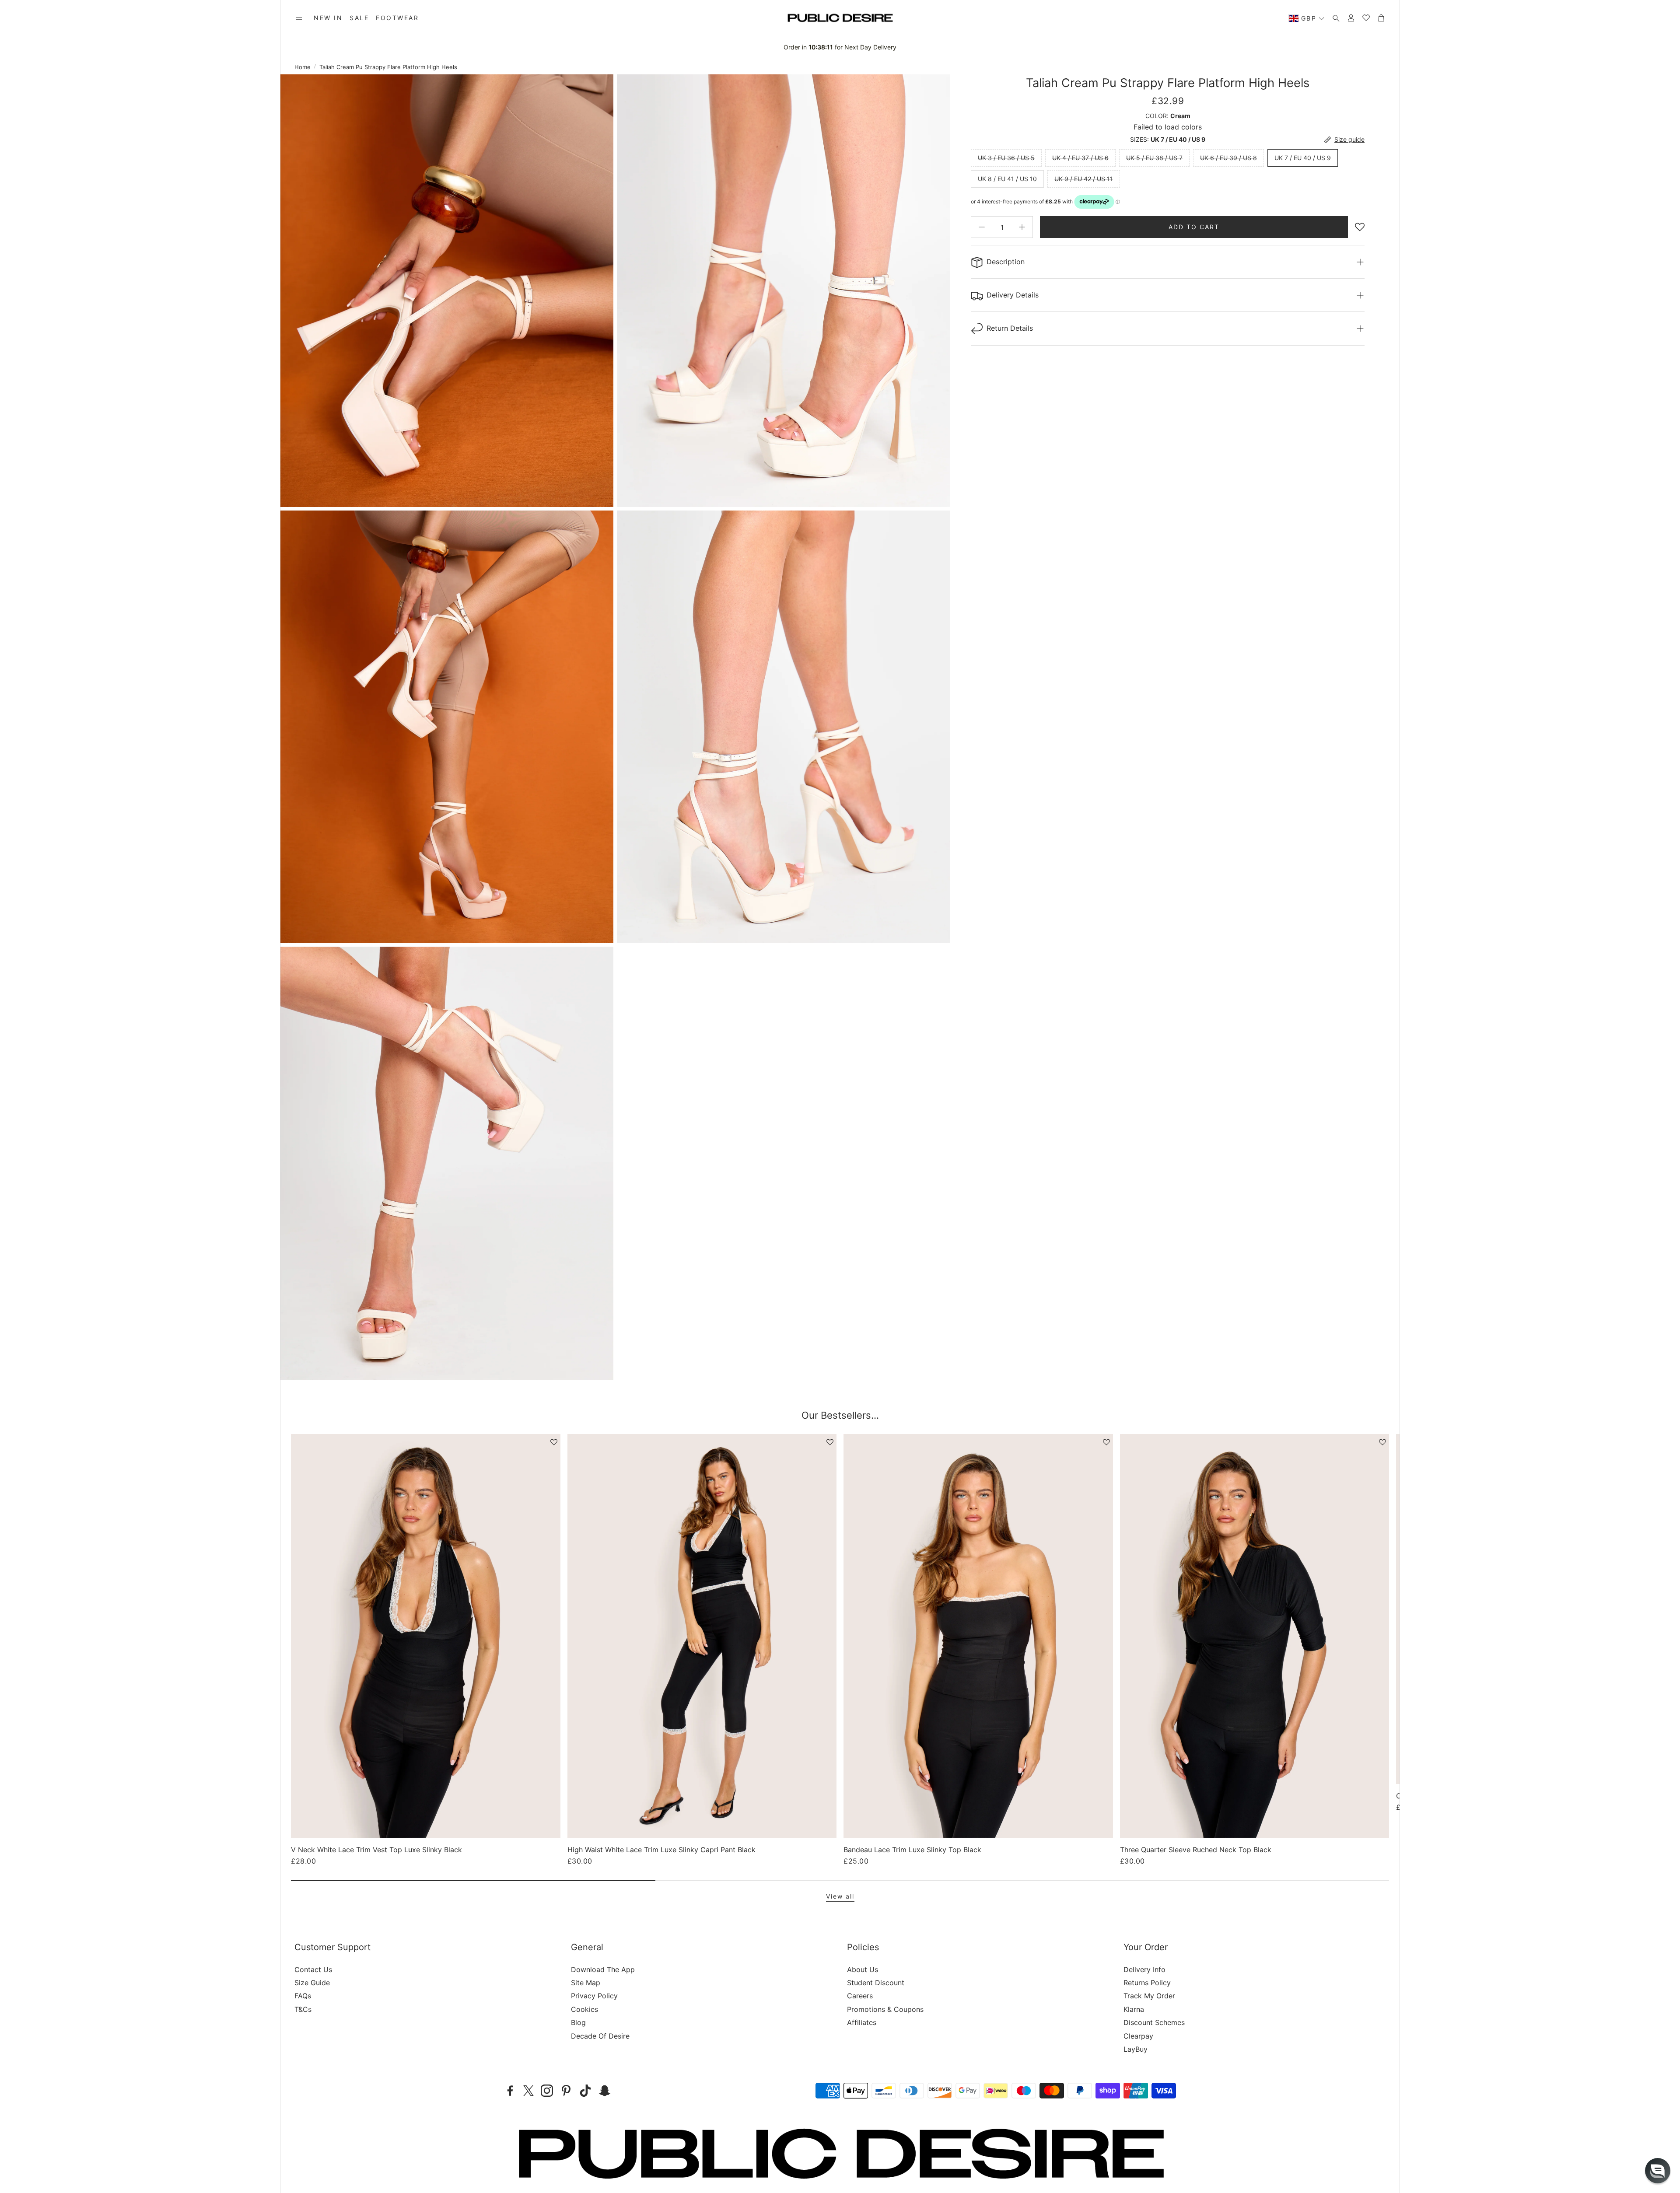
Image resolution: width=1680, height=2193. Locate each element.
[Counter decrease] (982, 227)
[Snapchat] (605, 2091)
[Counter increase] (1022, 227)
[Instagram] (547, 2091)
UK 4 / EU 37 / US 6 (1080, 158)
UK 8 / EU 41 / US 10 (1007, 179)
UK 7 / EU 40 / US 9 (1303, 158)
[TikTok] (585, 2091)
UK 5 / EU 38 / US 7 (1154, 158)
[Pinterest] (566, 2091)
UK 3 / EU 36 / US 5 (1006, 158)
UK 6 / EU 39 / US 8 (1228, 158)
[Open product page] (426, 1636)
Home (303, 67)
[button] (299, 18)
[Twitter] (528, 2091)
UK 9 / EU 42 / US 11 (1084, 179)
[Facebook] (510, 2091)
